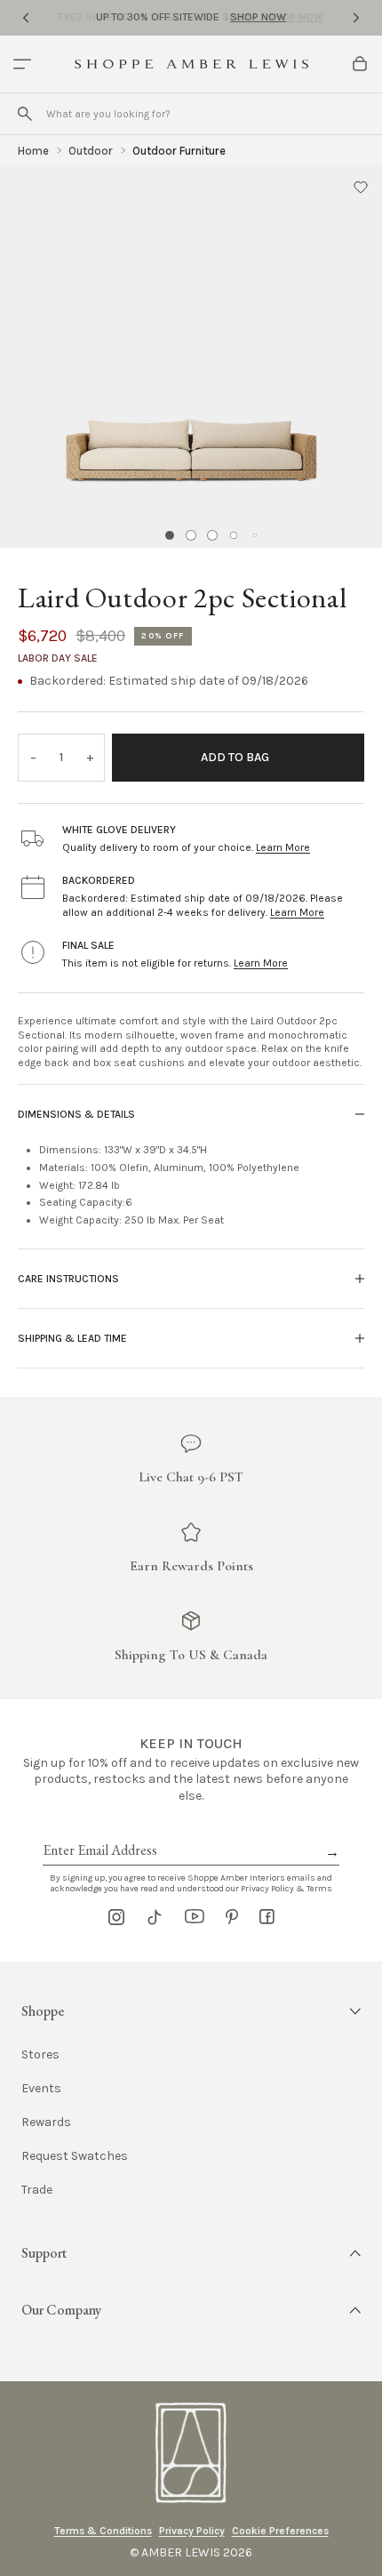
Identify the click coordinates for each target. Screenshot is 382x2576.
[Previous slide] (26, 18)
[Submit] (25, 114)
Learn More (283, 847)
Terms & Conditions (103, 2531)
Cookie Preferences (280, 2531)
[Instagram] (116, 1917)
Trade (37, 2190)
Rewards (46, 2123)
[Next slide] (356, 18)
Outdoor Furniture (179, 151)
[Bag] (360, 64)
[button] (361, 187)
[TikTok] (155, 1917)
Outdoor (91, 151)
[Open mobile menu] (22, 64)
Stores (40, 2055)
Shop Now (258, 17)
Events (41, 2089)
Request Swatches (75, 2156)
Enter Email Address (99, 1830)
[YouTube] (195, 1917)
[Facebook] (267, 1917)
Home (33, 151)
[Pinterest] (232, 1917)
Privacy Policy (192, 2531)
